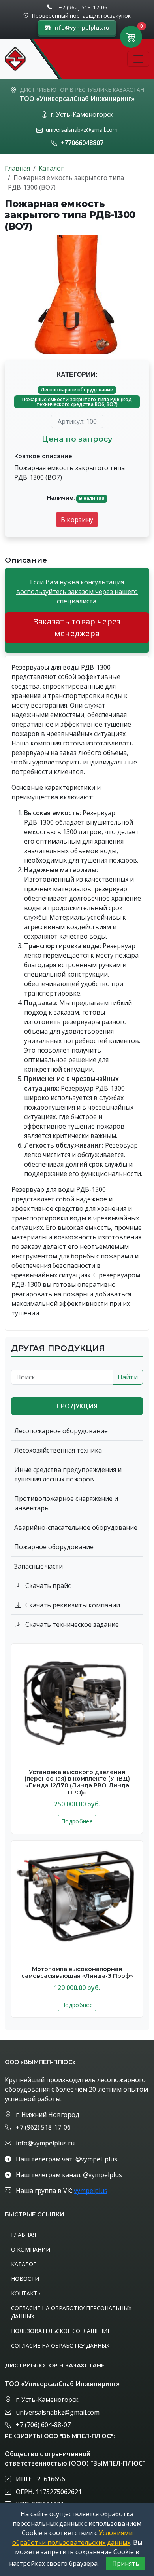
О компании (31, 2249)
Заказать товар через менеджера (77, 627)
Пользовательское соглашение (61, 2331)
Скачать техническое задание (72, 1624)
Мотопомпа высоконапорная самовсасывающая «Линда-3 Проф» (77, 1972)
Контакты (26, 2293)
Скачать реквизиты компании (73, 1605)
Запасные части (38, 1566)
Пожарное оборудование (54, 1547)
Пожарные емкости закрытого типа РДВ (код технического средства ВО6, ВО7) (77, 402)
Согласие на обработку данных (60, 2346)
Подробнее (77, 1821)
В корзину (77, 520)
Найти (128, 1377)
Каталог (51, 168)
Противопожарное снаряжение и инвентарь (66, 1503)
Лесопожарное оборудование (77, 390)
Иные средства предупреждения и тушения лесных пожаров (68, 1474)
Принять (126, 2563)
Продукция (77, 1406)
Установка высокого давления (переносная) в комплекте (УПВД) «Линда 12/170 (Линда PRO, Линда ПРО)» (77, 1782)
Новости (25, 2279)
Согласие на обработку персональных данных (71, 2312)
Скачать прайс (48, 1586)
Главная (17, 168)
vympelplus (91, 2191)
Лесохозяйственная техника (58, 1450)
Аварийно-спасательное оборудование (76, 1527)
